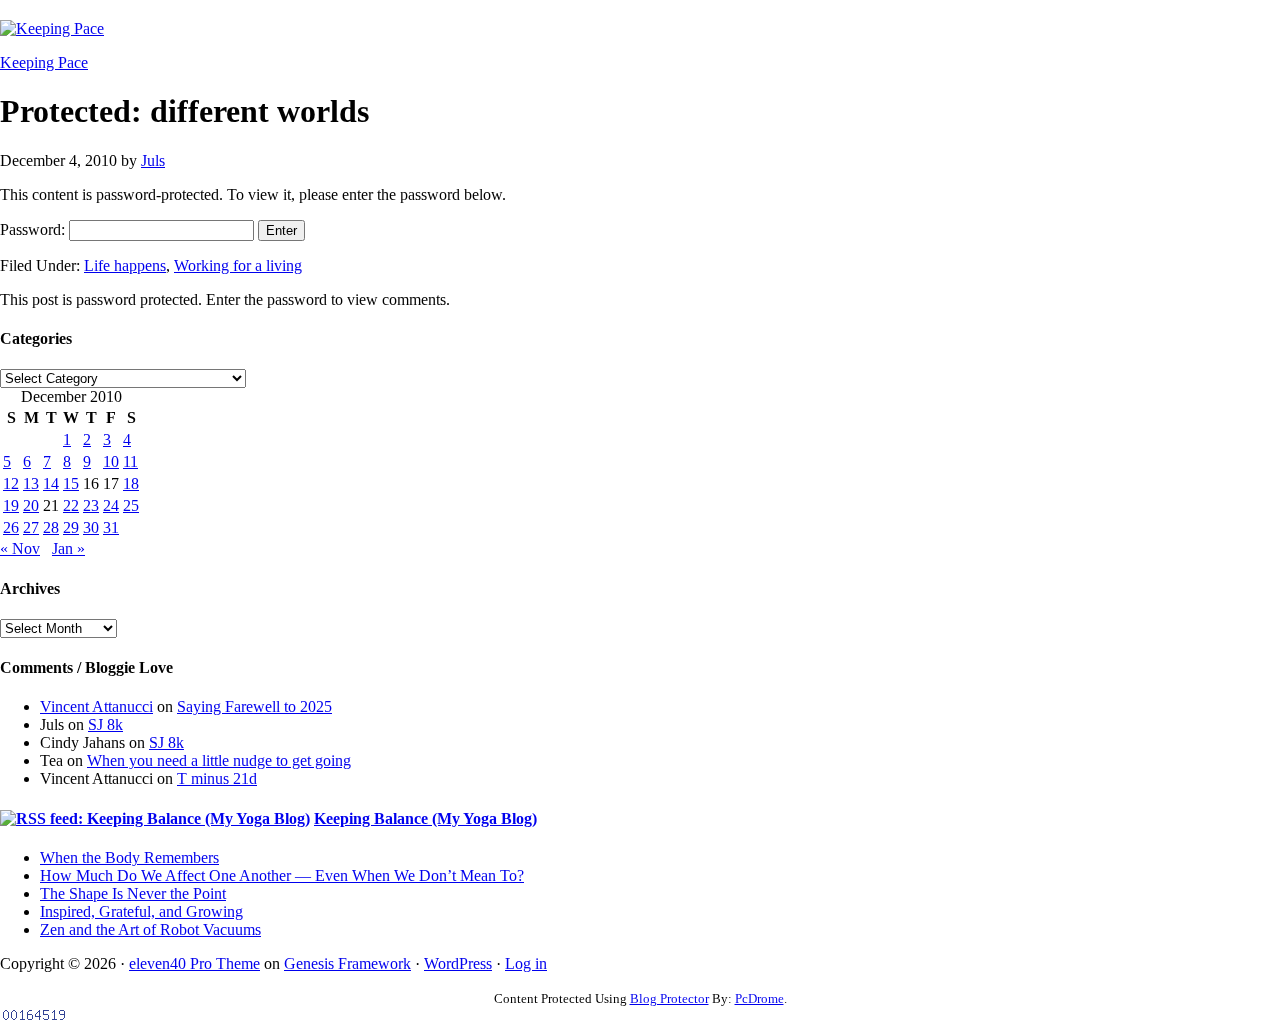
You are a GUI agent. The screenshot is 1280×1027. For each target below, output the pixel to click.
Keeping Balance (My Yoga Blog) (425, 818)
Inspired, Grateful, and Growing (141, 911)
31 (111, 527)
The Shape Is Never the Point (133, 893)
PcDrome (759, 998)
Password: (34, 229)
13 (31, 483)
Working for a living (238, 265)
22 (71, 505)
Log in (526, 963)
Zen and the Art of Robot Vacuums (150, 929)
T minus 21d (217, 778)
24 (111, 505)
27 (31, 527)
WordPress (458, 963)
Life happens (125, 265)
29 (71, 527)
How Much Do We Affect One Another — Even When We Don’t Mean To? (282, 875)
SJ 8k (105, 724)
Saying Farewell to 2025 (254, 706)
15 (71, 483)
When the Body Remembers (129, 857)
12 (11, 483)
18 (131, 483)
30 (91, 527)
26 (11, 527)
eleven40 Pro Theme (194, 963)
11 (130, 461)
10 (111, 461)
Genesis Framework (347, 963)
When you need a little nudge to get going (219, 760)
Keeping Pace (44, 62)
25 (131, 505)
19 (11, 505)
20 (31, 505)
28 (51, 527)
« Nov (20, 548)
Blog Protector (669, 998)
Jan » (68, 548)
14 (51, 483)
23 (91, 505)
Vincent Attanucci (96, 706)
